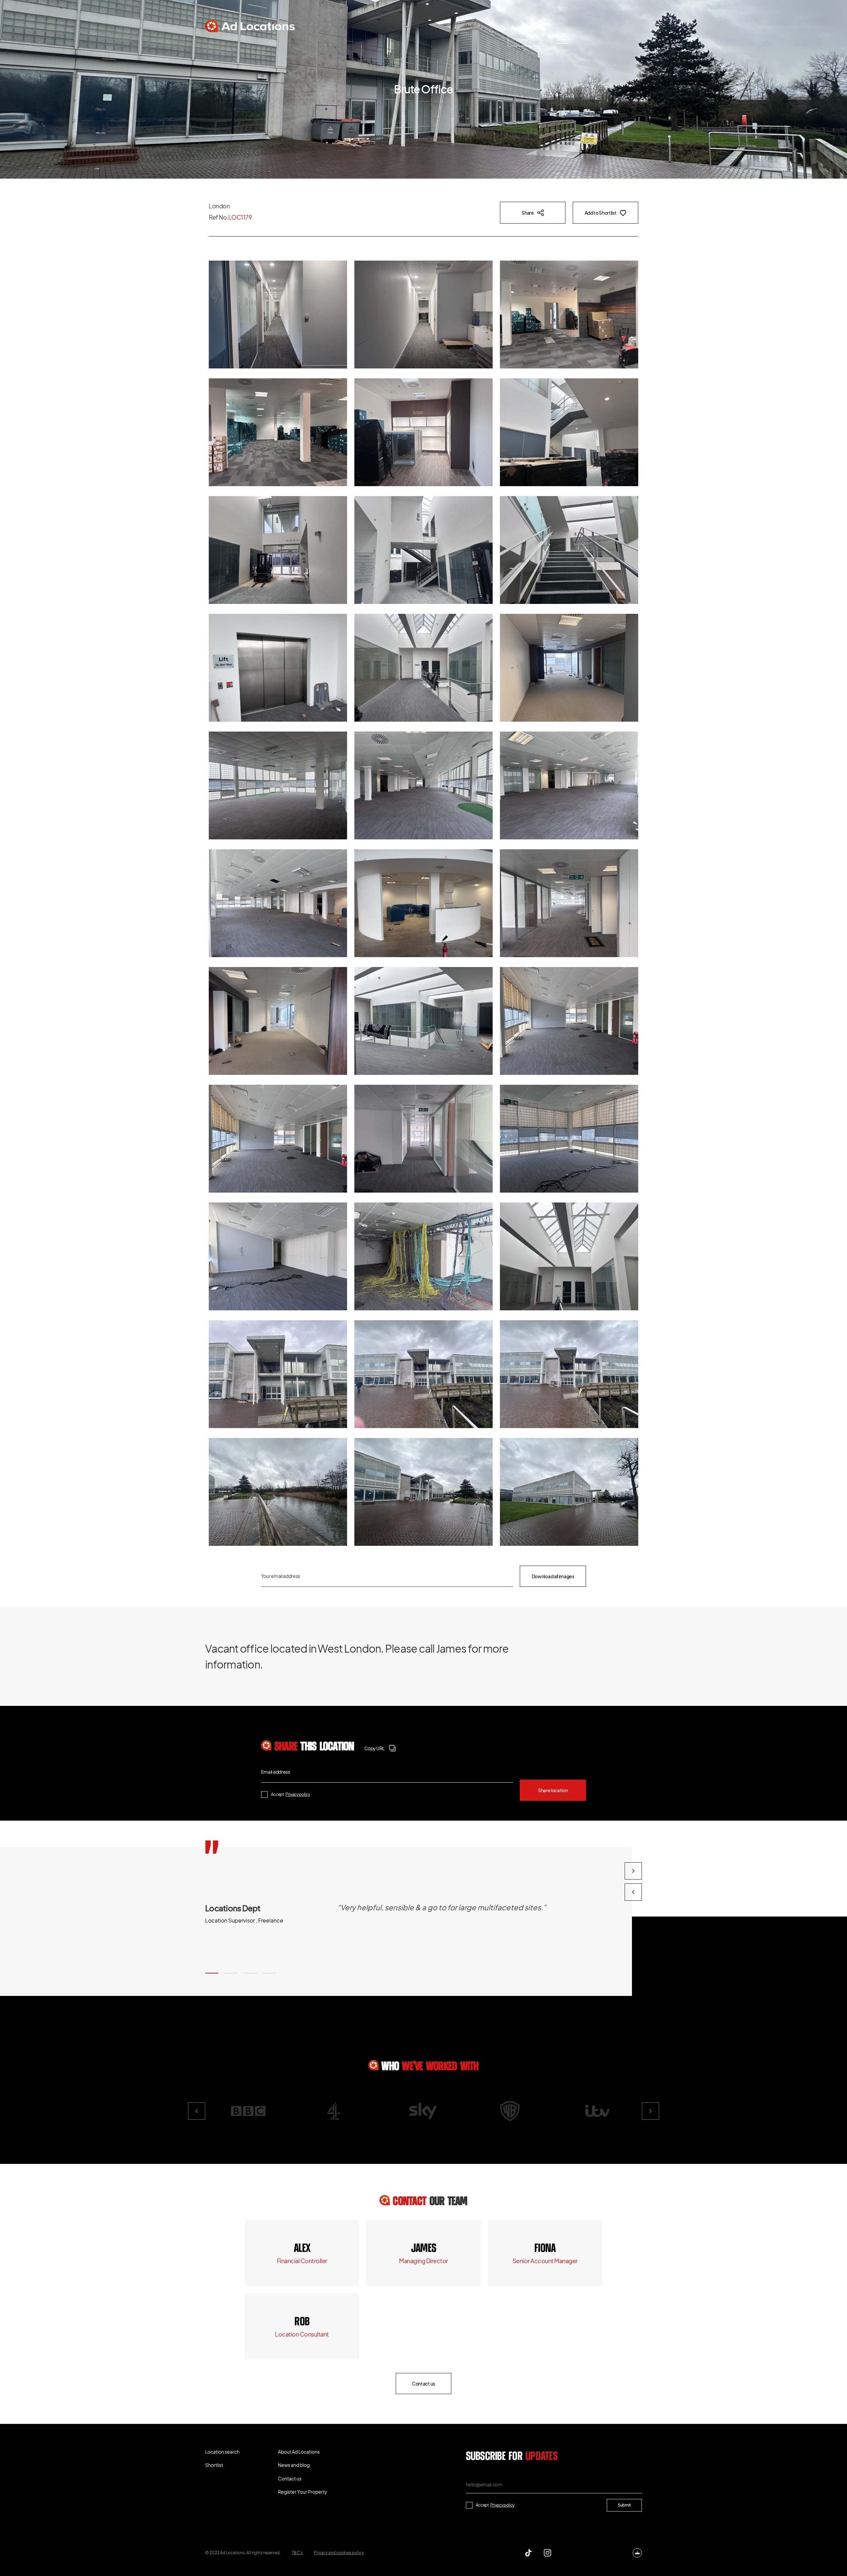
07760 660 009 (302, 2249)
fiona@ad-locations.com (545, 2261)
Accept (290, 1794)
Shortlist (286, 40)
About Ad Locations (343, 40)
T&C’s (297, 2553)
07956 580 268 (545, 2249)
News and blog (402, 40)
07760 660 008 (423, 2249)
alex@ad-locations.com (302, 2261)
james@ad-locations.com (423, 2261)
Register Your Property (465, 40)
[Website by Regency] (637, 2553)
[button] (212, 1973)
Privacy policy (298, 1794)
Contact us (525, 40)
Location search (233, 40)
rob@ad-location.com (302, 2334)
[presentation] (633, 1892)
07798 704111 (302, 2322)
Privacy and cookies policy (339, 2553)
